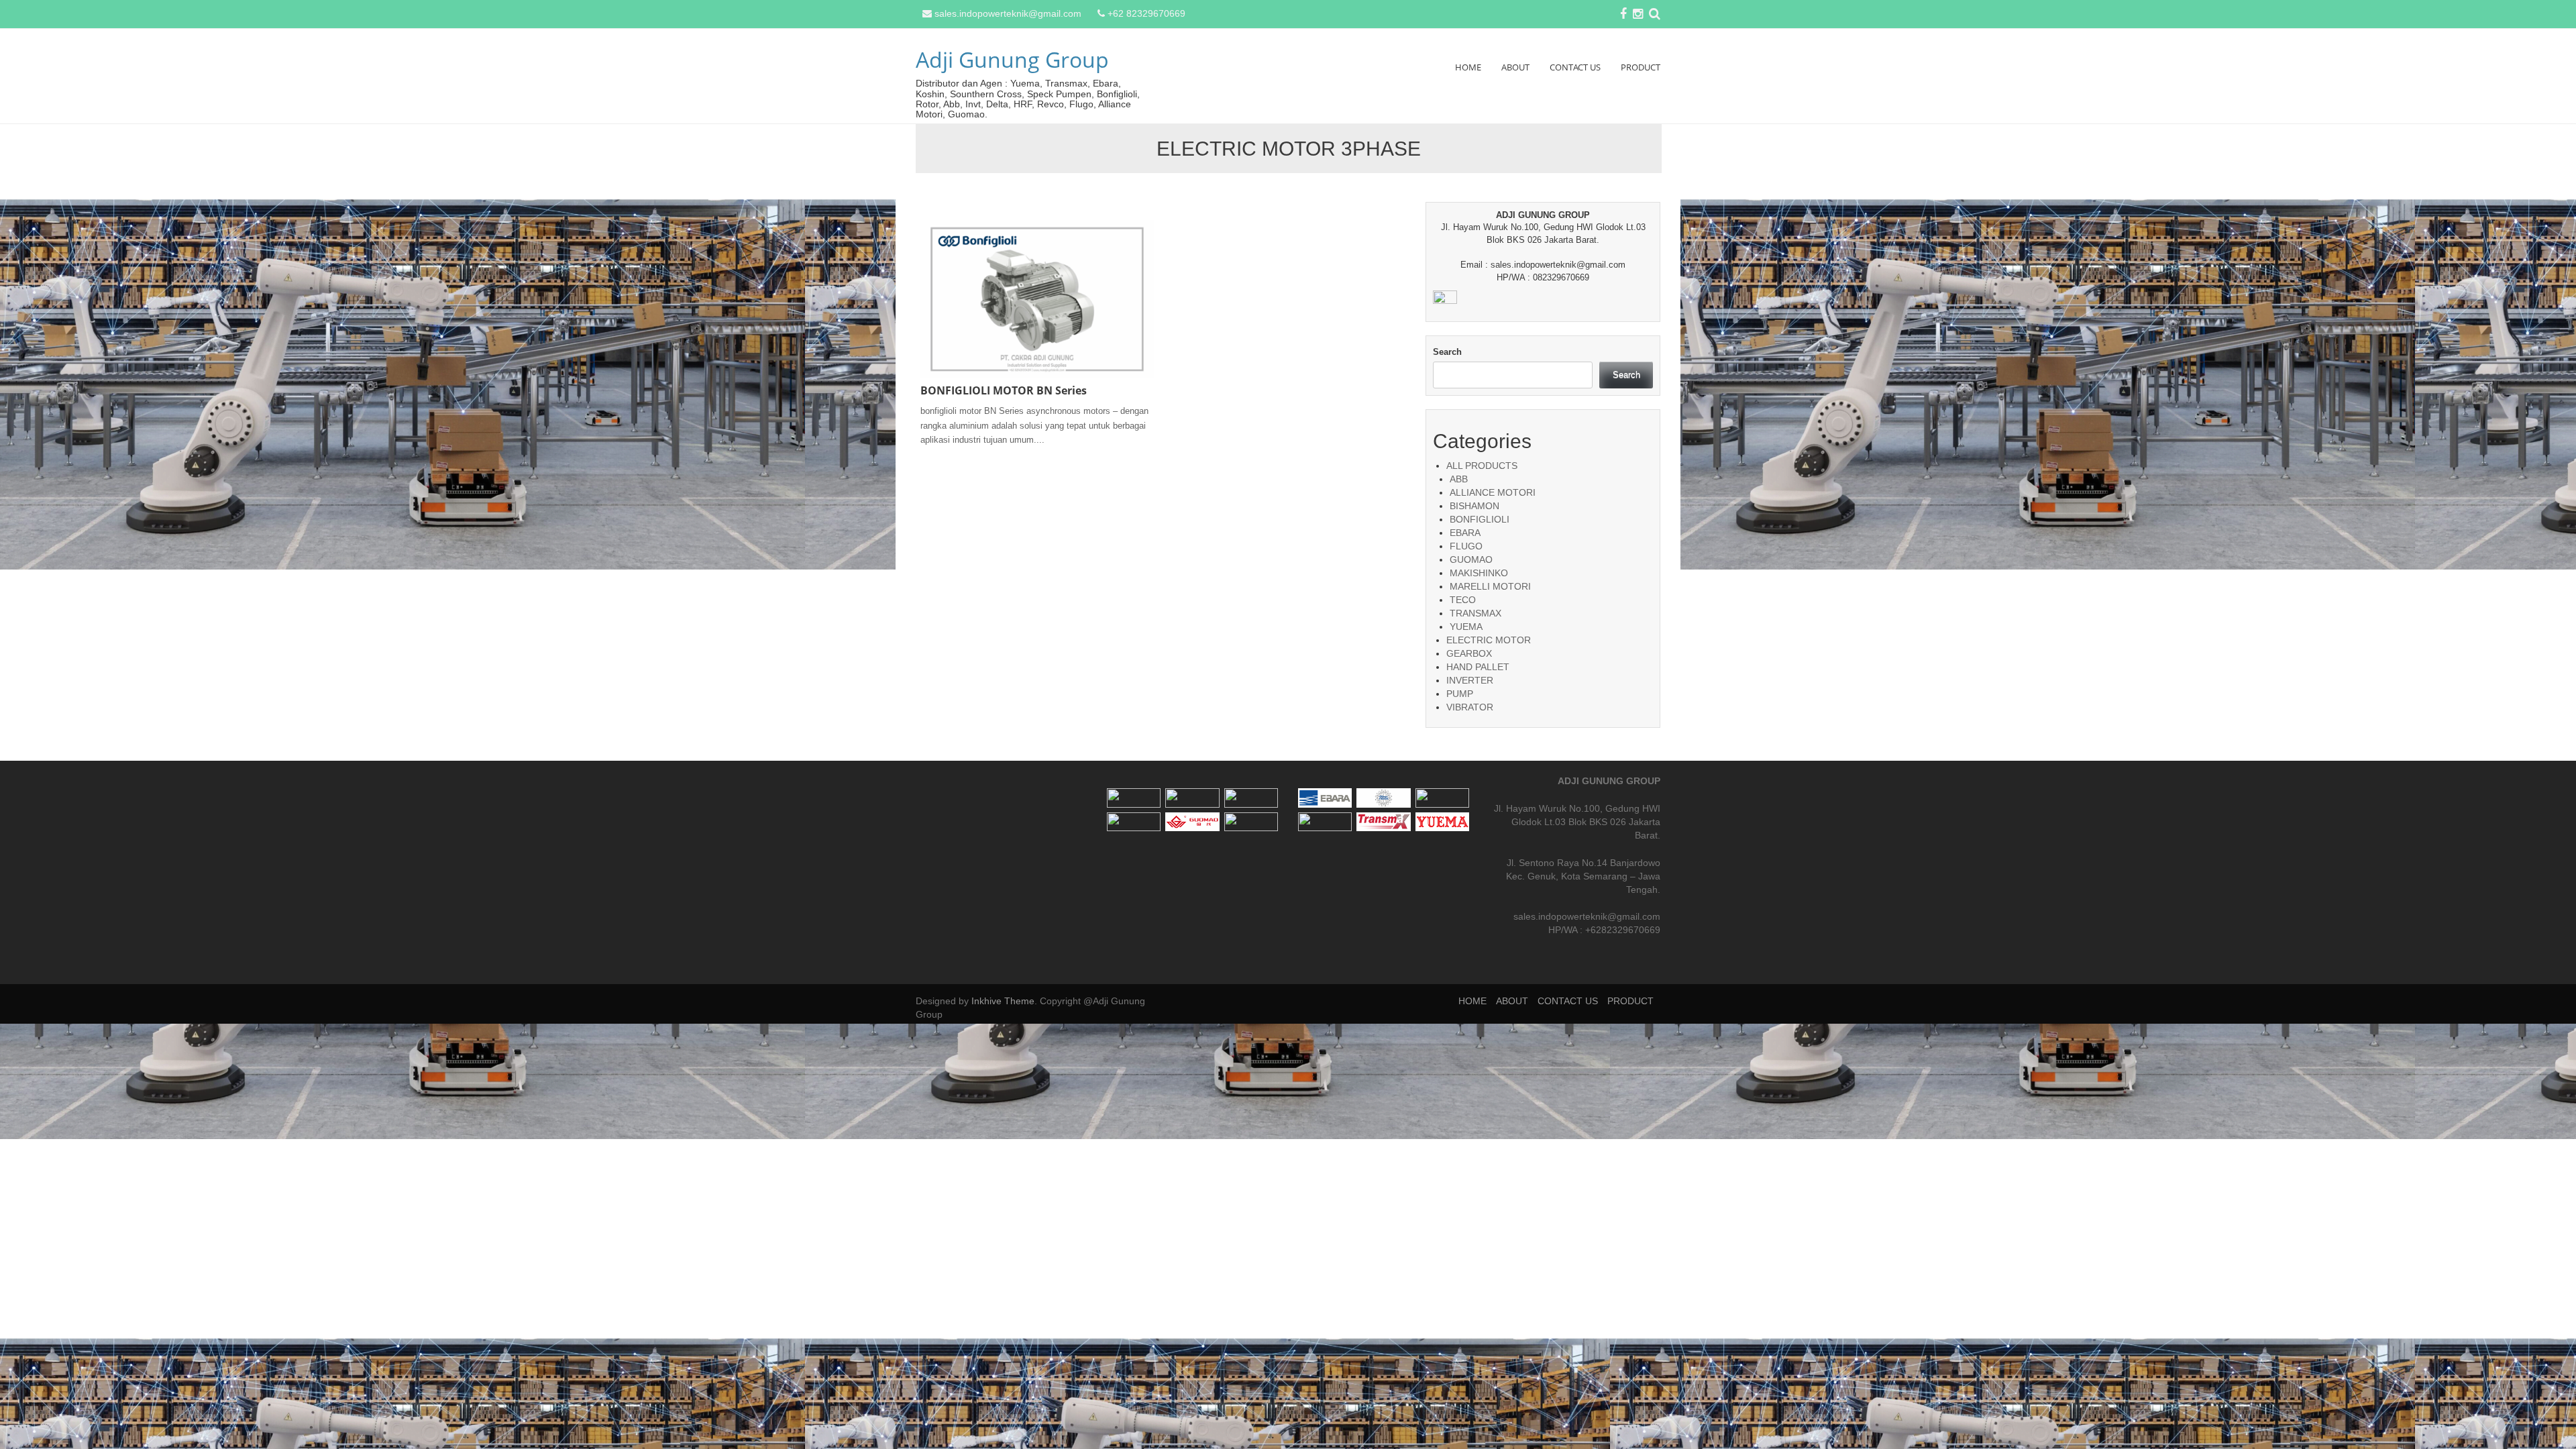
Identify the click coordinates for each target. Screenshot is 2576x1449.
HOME (1468, 67)
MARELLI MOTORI (1490, 586)
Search (1447, 352)
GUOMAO (1471, 559)
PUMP (1460, 694)
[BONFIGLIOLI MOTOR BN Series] (1037, 299)
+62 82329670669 (1146, 13)
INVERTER (1470, 680)
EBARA (1465, 533)
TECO (1463, 600)
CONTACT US (1575, 67)
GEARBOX (1469, 653)
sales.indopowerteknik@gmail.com (1008, 13)
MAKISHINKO (1479, 573)
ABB (1459, 479)
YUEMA (1466, 627)
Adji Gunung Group (1012, 59)
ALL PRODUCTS (1482, 466)
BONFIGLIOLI (1480, 519)
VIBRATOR (1470, 707)
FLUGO (1466, 546)
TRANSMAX (1475, 613)
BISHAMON (1474, 506)
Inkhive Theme (1003, 1001)
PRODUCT (1641, 67)
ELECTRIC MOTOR (1489, 640)
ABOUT (1515, 67)
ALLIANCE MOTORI (1493, 492)
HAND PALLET (1478, 667)
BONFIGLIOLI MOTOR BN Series (1004, 390)
